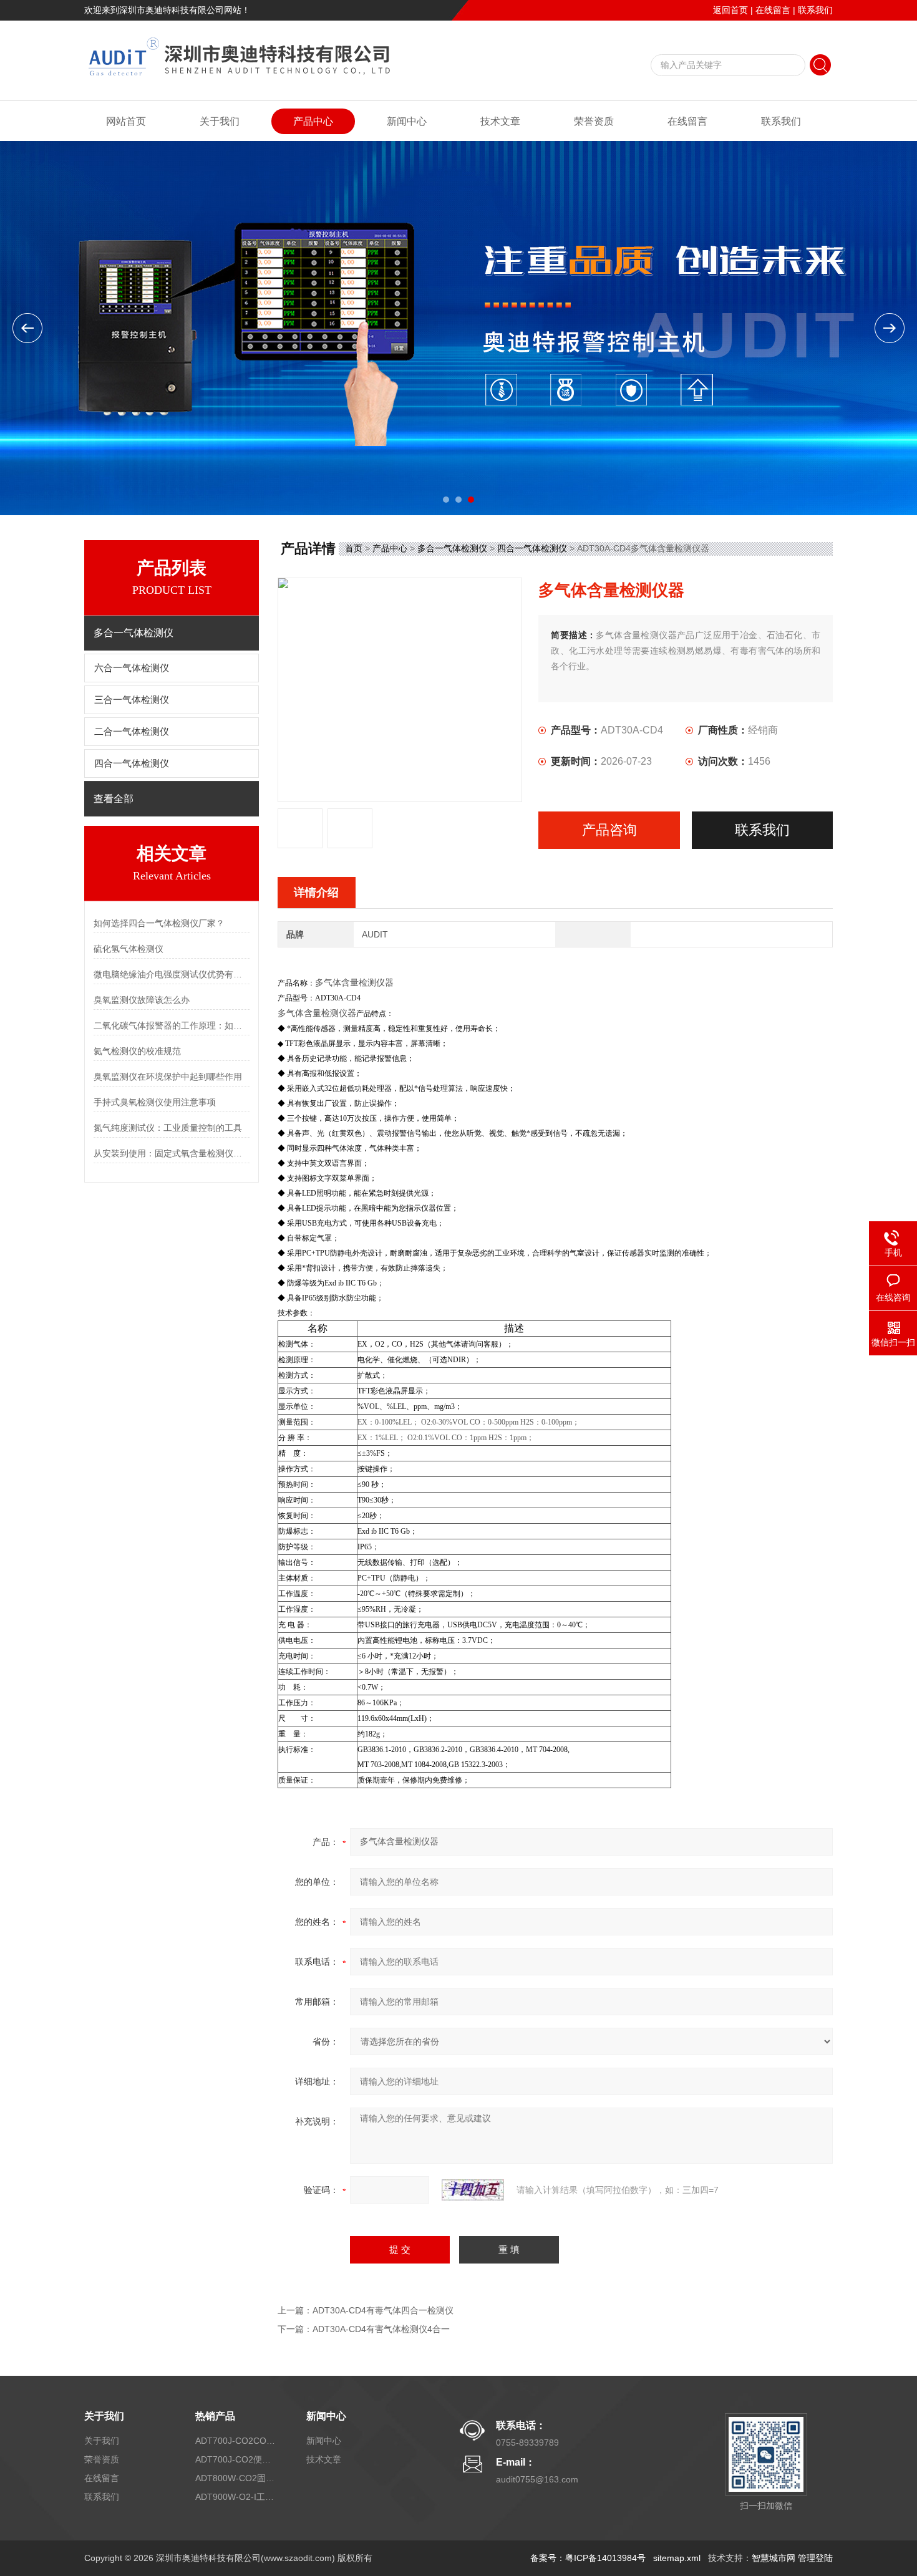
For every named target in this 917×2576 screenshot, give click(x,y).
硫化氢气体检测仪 (129, 949)
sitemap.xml (677, 2558)
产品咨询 (609, 830)
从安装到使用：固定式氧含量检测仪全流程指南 (172, 1153)
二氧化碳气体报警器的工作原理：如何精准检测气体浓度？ (172, 1025)
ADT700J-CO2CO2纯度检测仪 (236, 2441)
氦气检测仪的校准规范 (137, 1051)
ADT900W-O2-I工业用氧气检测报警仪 (236, 2497)
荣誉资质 (594, 121)
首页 (354, 548)
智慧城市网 (774, 2558)
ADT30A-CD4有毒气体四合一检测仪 (383, 2310)
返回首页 (730, 10)
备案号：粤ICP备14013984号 (588, 2558)
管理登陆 (815, 2558)
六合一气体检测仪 (132, 668)
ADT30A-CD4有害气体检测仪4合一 (381, 2329)
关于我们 (220, 121)
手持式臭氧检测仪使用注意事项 (155, 1102)
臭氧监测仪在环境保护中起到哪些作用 (168, 1077)
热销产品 (215, 2416)
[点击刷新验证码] (473, 2190)
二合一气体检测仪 (132, 732)
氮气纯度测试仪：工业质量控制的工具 (168, 1128)
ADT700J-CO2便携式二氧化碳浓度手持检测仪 (236, 2459)
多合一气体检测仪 (452, 548)
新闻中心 (407, 121)
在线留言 (773, 10)
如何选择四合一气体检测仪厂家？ (159, 923)
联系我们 (815, 10)
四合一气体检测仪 (132, 763)
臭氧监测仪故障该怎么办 (142, 1000)
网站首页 (126, 121)
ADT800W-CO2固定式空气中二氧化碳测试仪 (236, 2478)
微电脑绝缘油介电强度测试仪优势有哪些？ (172, 974)
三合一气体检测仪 (132, 700)
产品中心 (313, 121)
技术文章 (500, 121)
